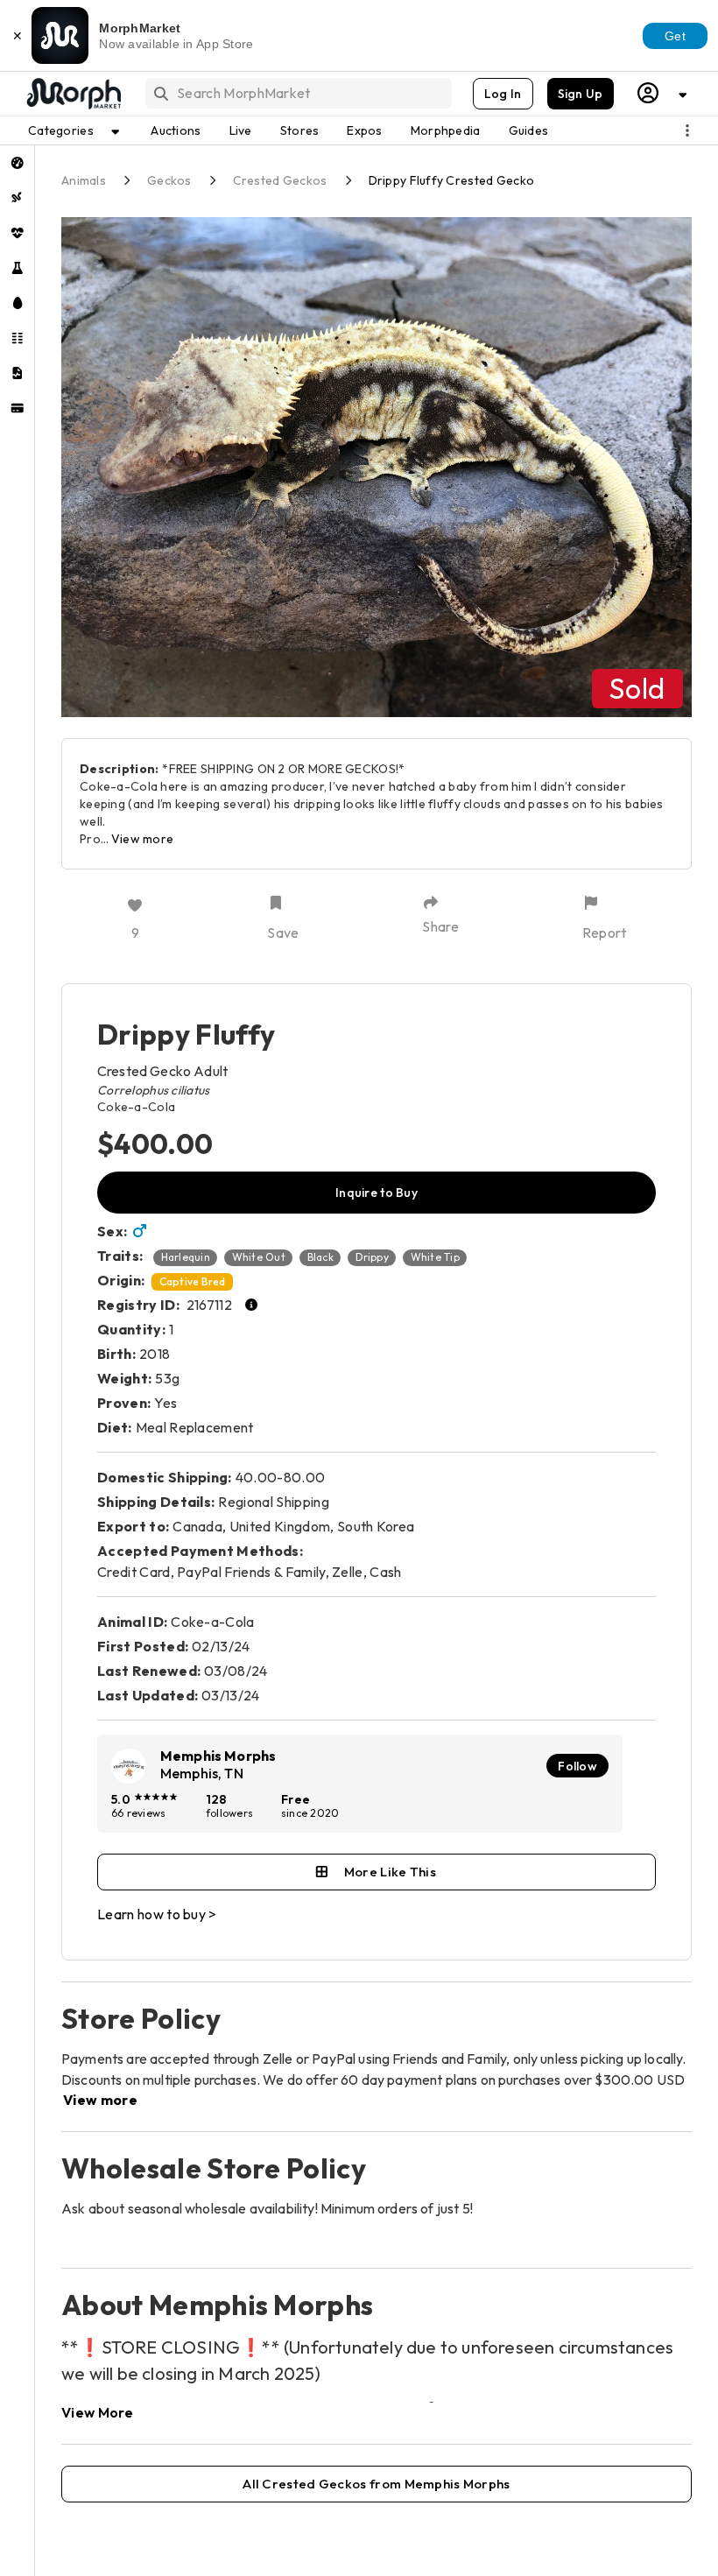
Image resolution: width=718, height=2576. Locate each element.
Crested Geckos (280, 180)
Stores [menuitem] (300, 130)
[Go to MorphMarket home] (73, 94)
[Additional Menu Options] (687, 130)
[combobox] (297, 93)
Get (675, 36)
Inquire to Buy (377, 1193)
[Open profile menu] (663, 93)
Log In (503, 94)
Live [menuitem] (241, 130)
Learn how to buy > (157, 1914)
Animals (84, 180)
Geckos (169, 180)
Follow (577, 1766)
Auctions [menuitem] (176, 130)
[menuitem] (17, 163)
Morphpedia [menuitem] (446, 130)
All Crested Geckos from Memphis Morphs (376, 2484)
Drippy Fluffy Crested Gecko (452, 180)
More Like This (390, 1872)
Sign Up (581, 94)
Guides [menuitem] (529, 130)
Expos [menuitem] (364, 130)
